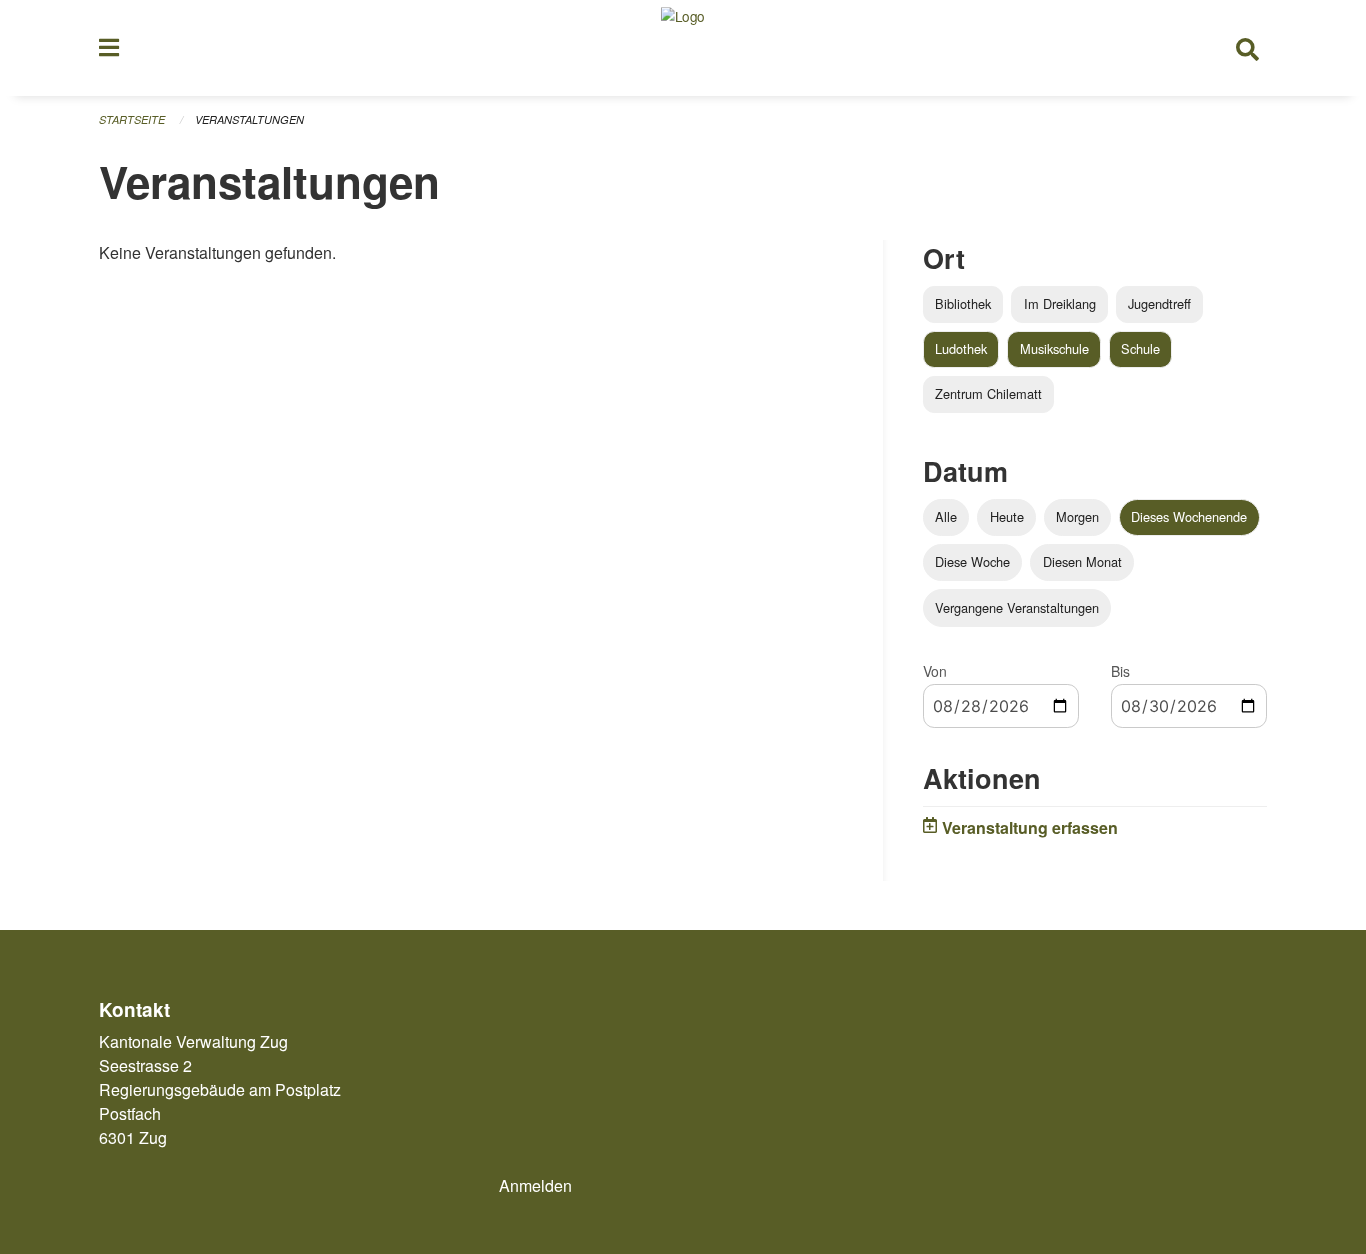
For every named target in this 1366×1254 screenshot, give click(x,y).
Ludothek (961, 348)
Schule (1140, 348)
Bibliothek (963, 303)
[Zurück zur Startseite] (683, 48)
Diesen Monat (1082, 561)
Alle (946, 516)
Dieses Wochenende (1189, 516)
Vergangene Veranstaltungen (1017, 607)
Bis (1120, 671)
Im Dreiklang (1060, 303)
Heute (1007, 516)
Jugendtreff (1159, 303)
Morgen (1077, 516)
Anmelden (535, 1185)
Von (935, 671)
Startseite (132, 119)
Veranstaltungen (249, 119)
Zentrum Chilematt (988, 393)
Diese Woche (972, 561)
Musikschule (1054, 348)
